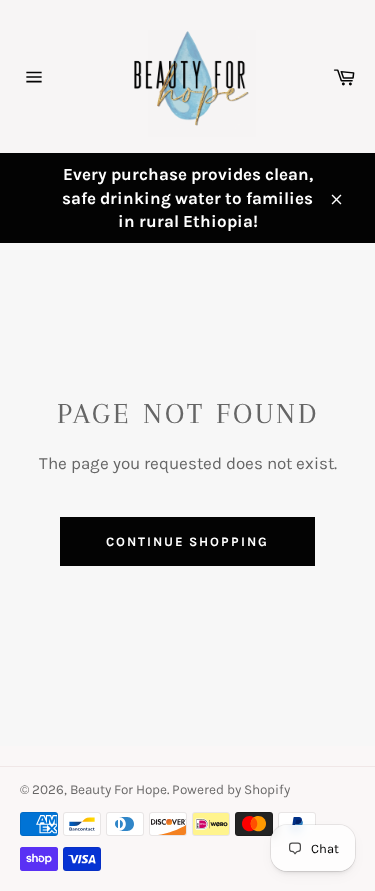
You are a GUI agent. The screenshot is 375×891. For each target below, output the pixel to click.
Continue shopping (187, 541)
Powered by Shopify (231, 789)
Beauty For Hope (118, 789)
